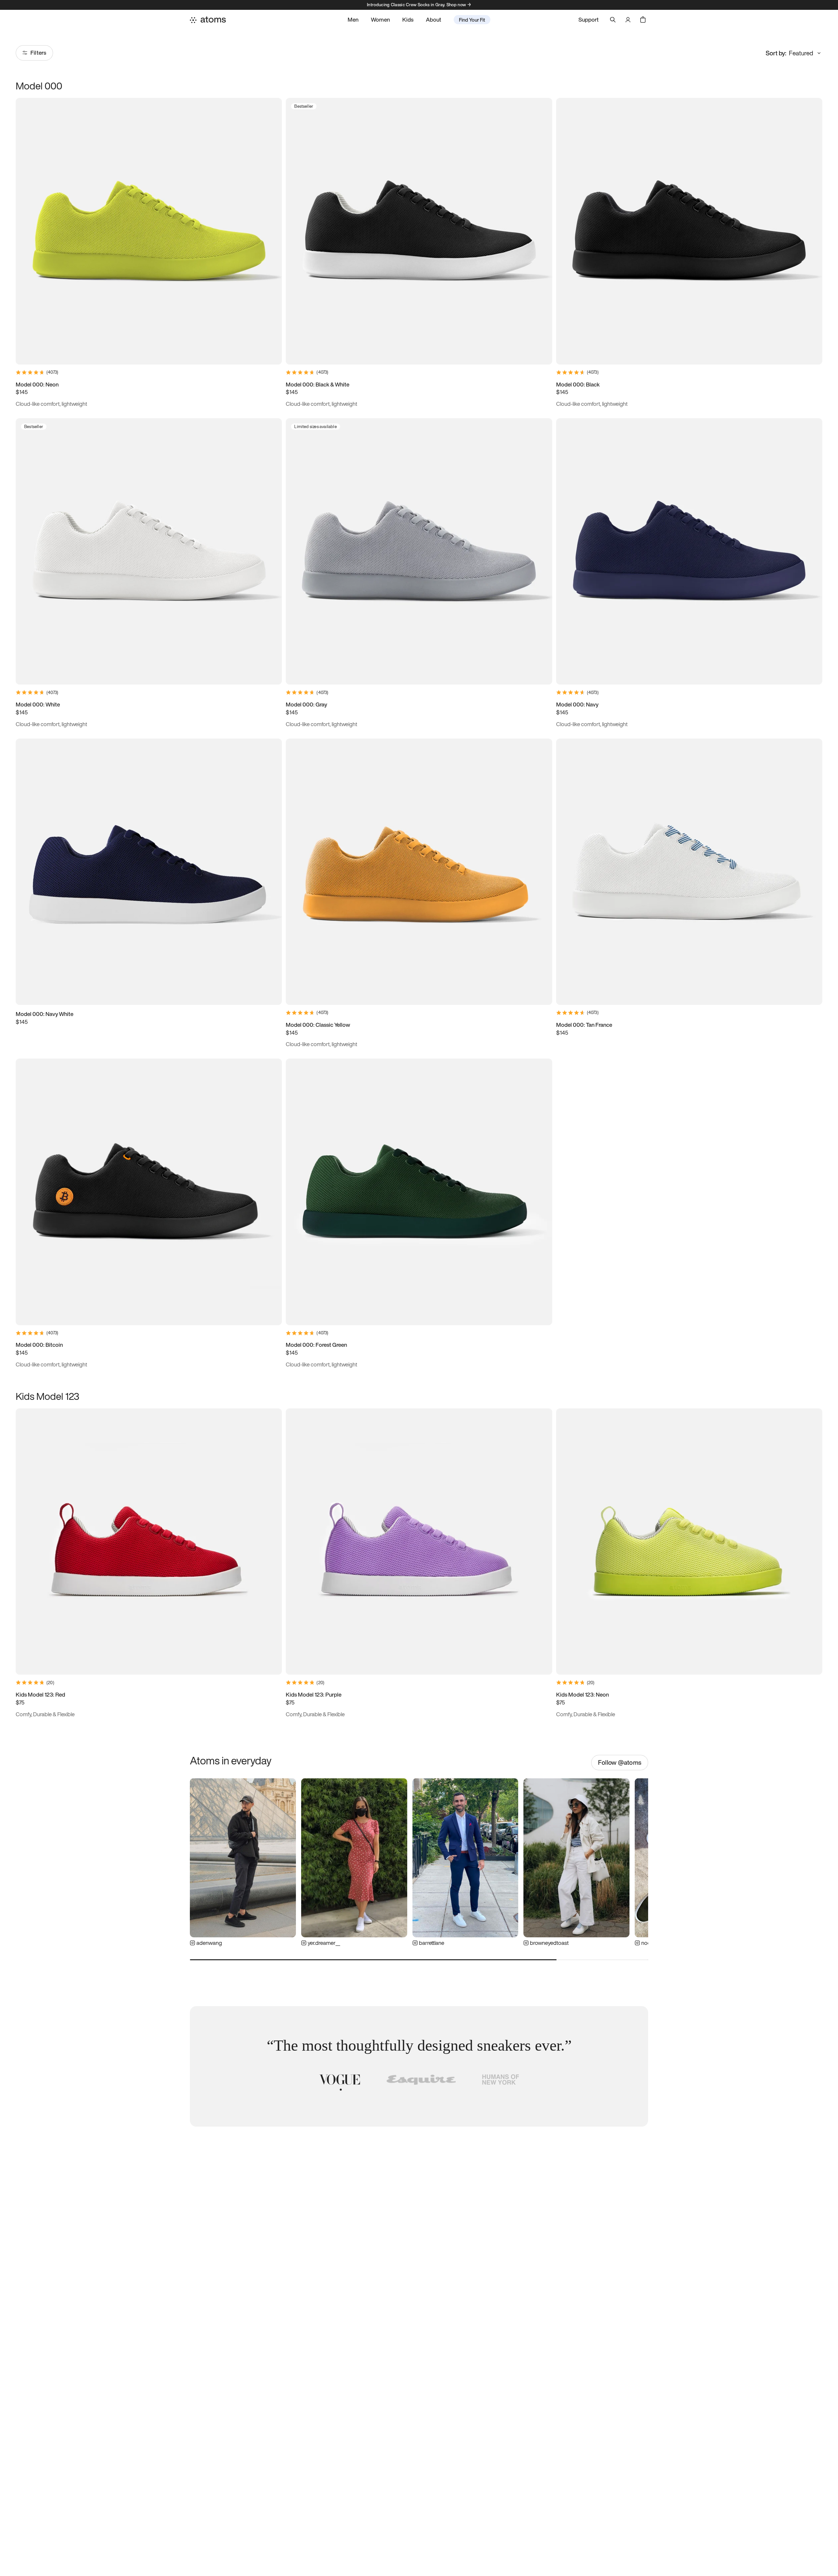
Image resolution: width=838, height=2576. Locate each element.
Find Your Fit (472, 20)
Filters (38, 53)
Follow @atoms (620, 1762)
